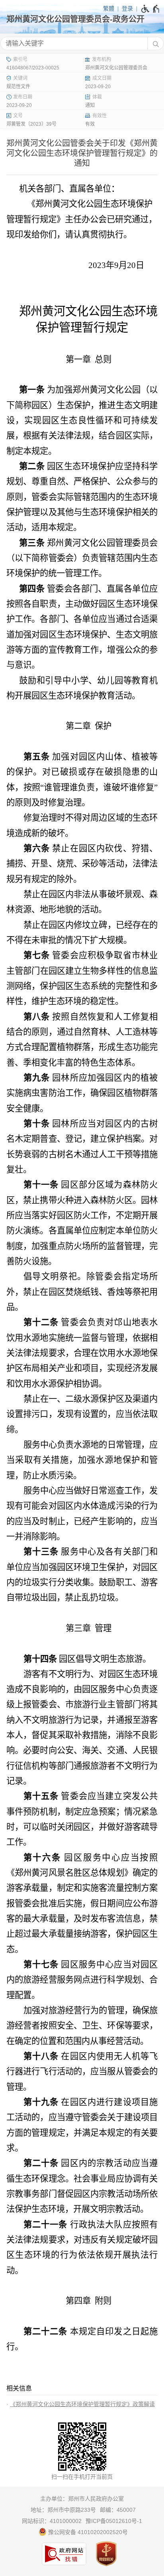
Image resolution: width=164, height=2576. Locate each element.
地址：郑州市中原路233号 (63, 2510)
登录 (127, 8)
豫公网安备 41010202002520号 (87, 2532)
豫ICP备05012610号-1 (114, 2521)
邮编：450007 (118, 2510)
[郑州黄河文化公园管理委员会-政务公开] (82, 19)
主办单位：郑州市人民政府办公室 (82, 2499)
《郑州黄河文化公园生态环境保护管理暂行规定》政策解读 (82, 2404)
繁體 (109, 8)
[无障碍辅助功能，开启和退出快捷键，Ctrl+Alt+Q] (151, 9)
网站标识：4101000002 (52, 2521)
